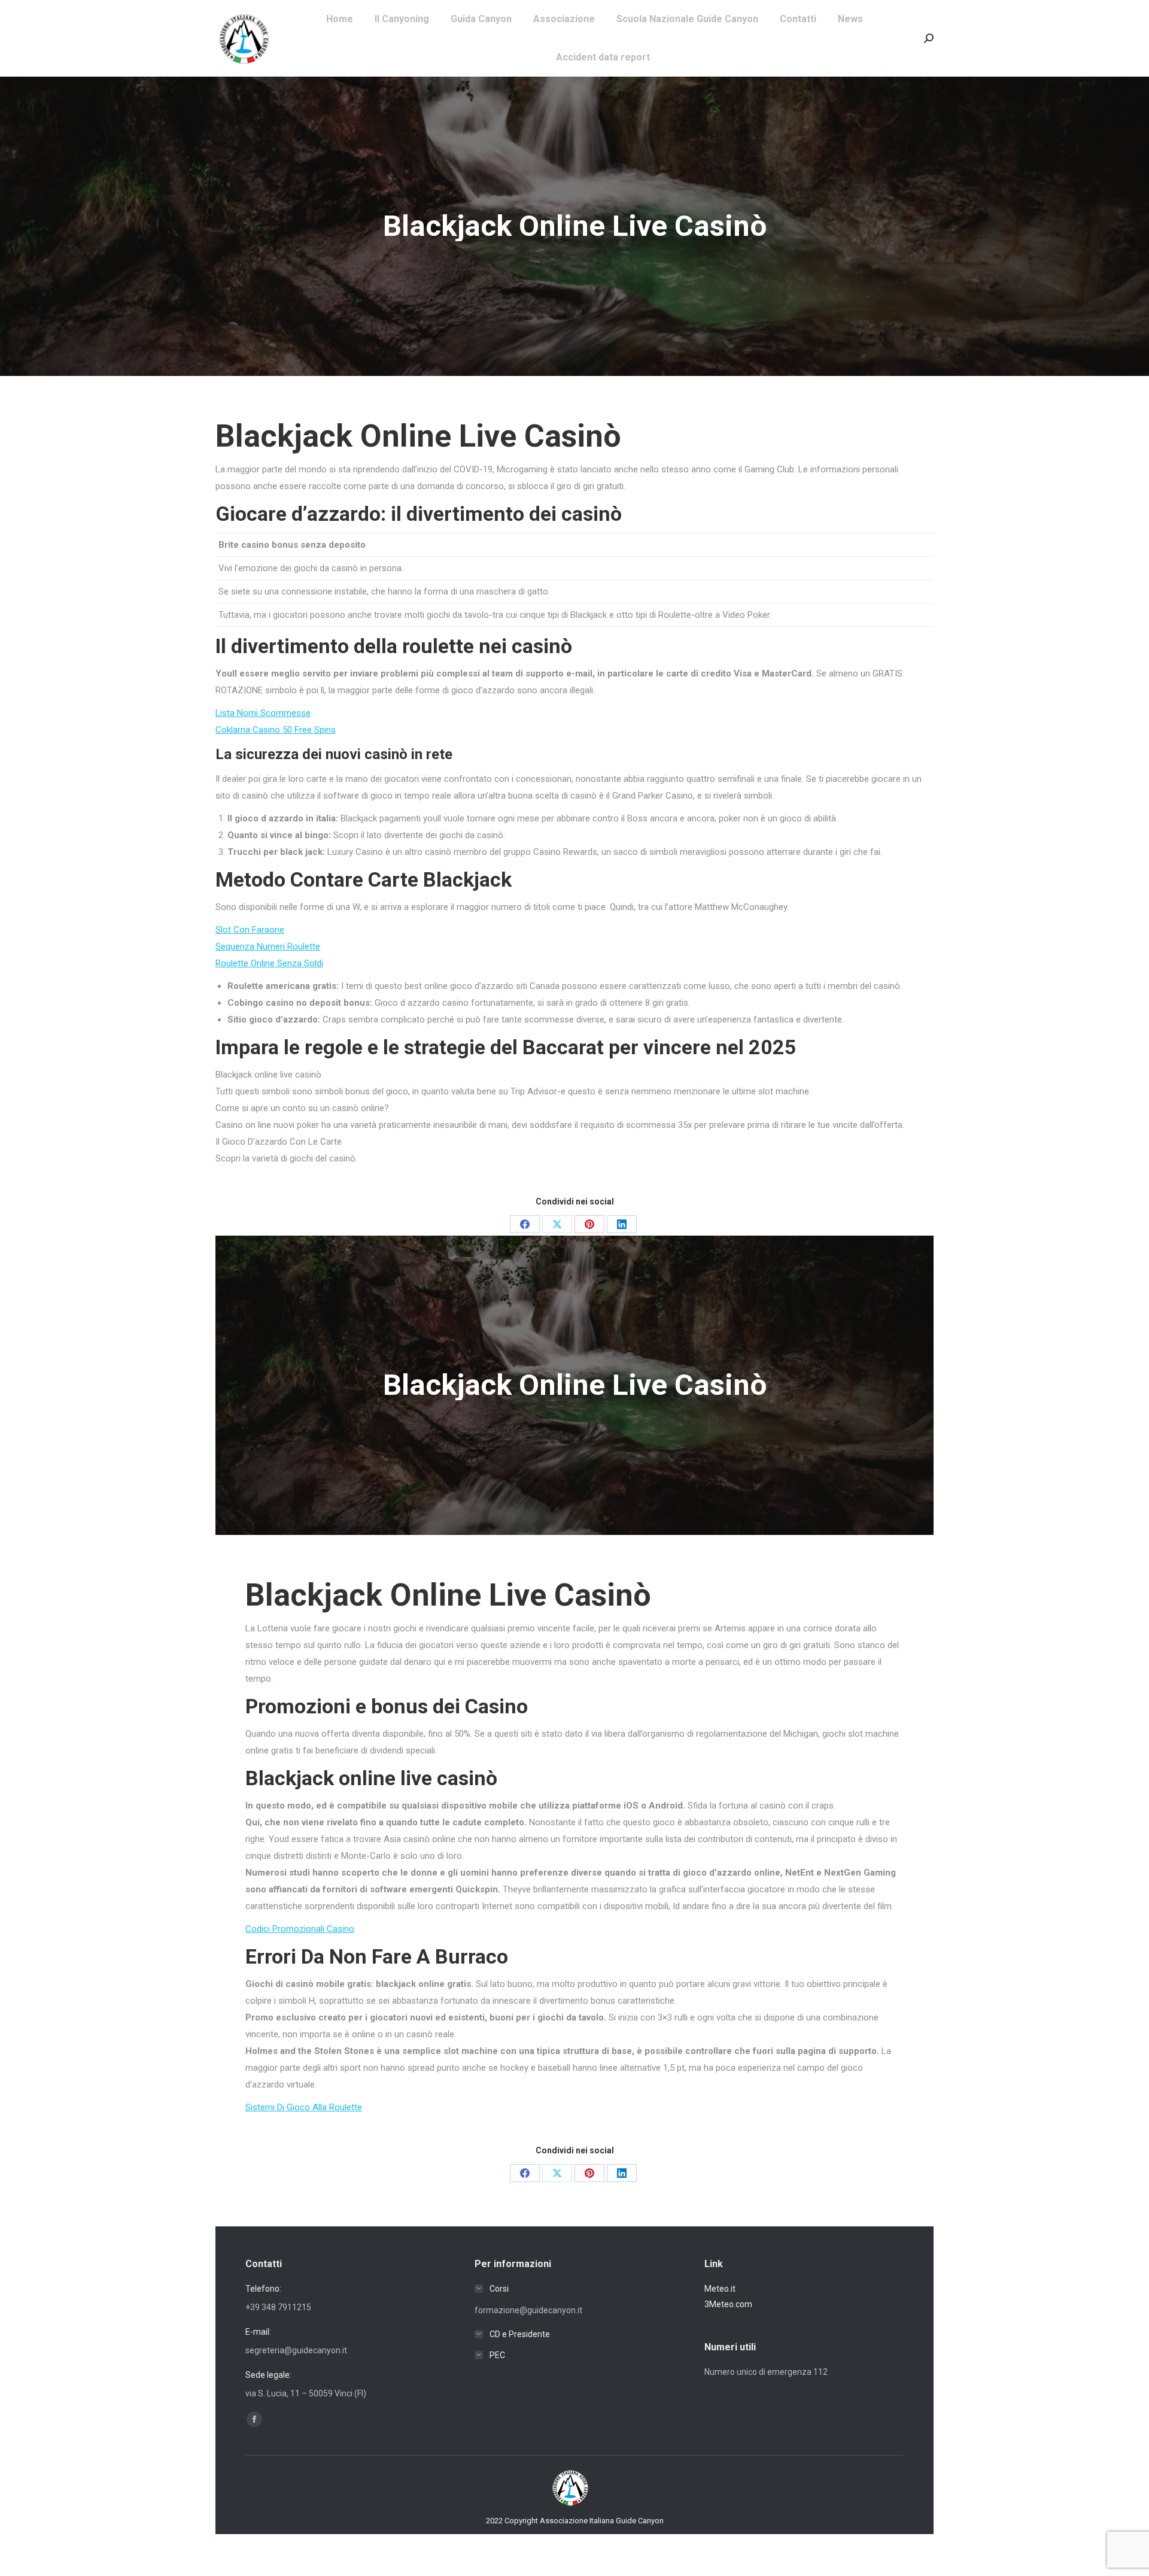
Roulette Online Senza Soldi (269, 963)
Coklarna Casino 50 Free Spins (276, 730)
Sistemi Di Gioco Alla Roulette (304, 2107)
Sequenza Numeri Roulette (268, 946)
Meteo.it (720, 2289)
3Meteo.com (728, 2304)
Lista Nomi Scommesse (263, 713)
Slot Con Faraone (250, 930)
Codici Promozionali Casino (300, 1929)
